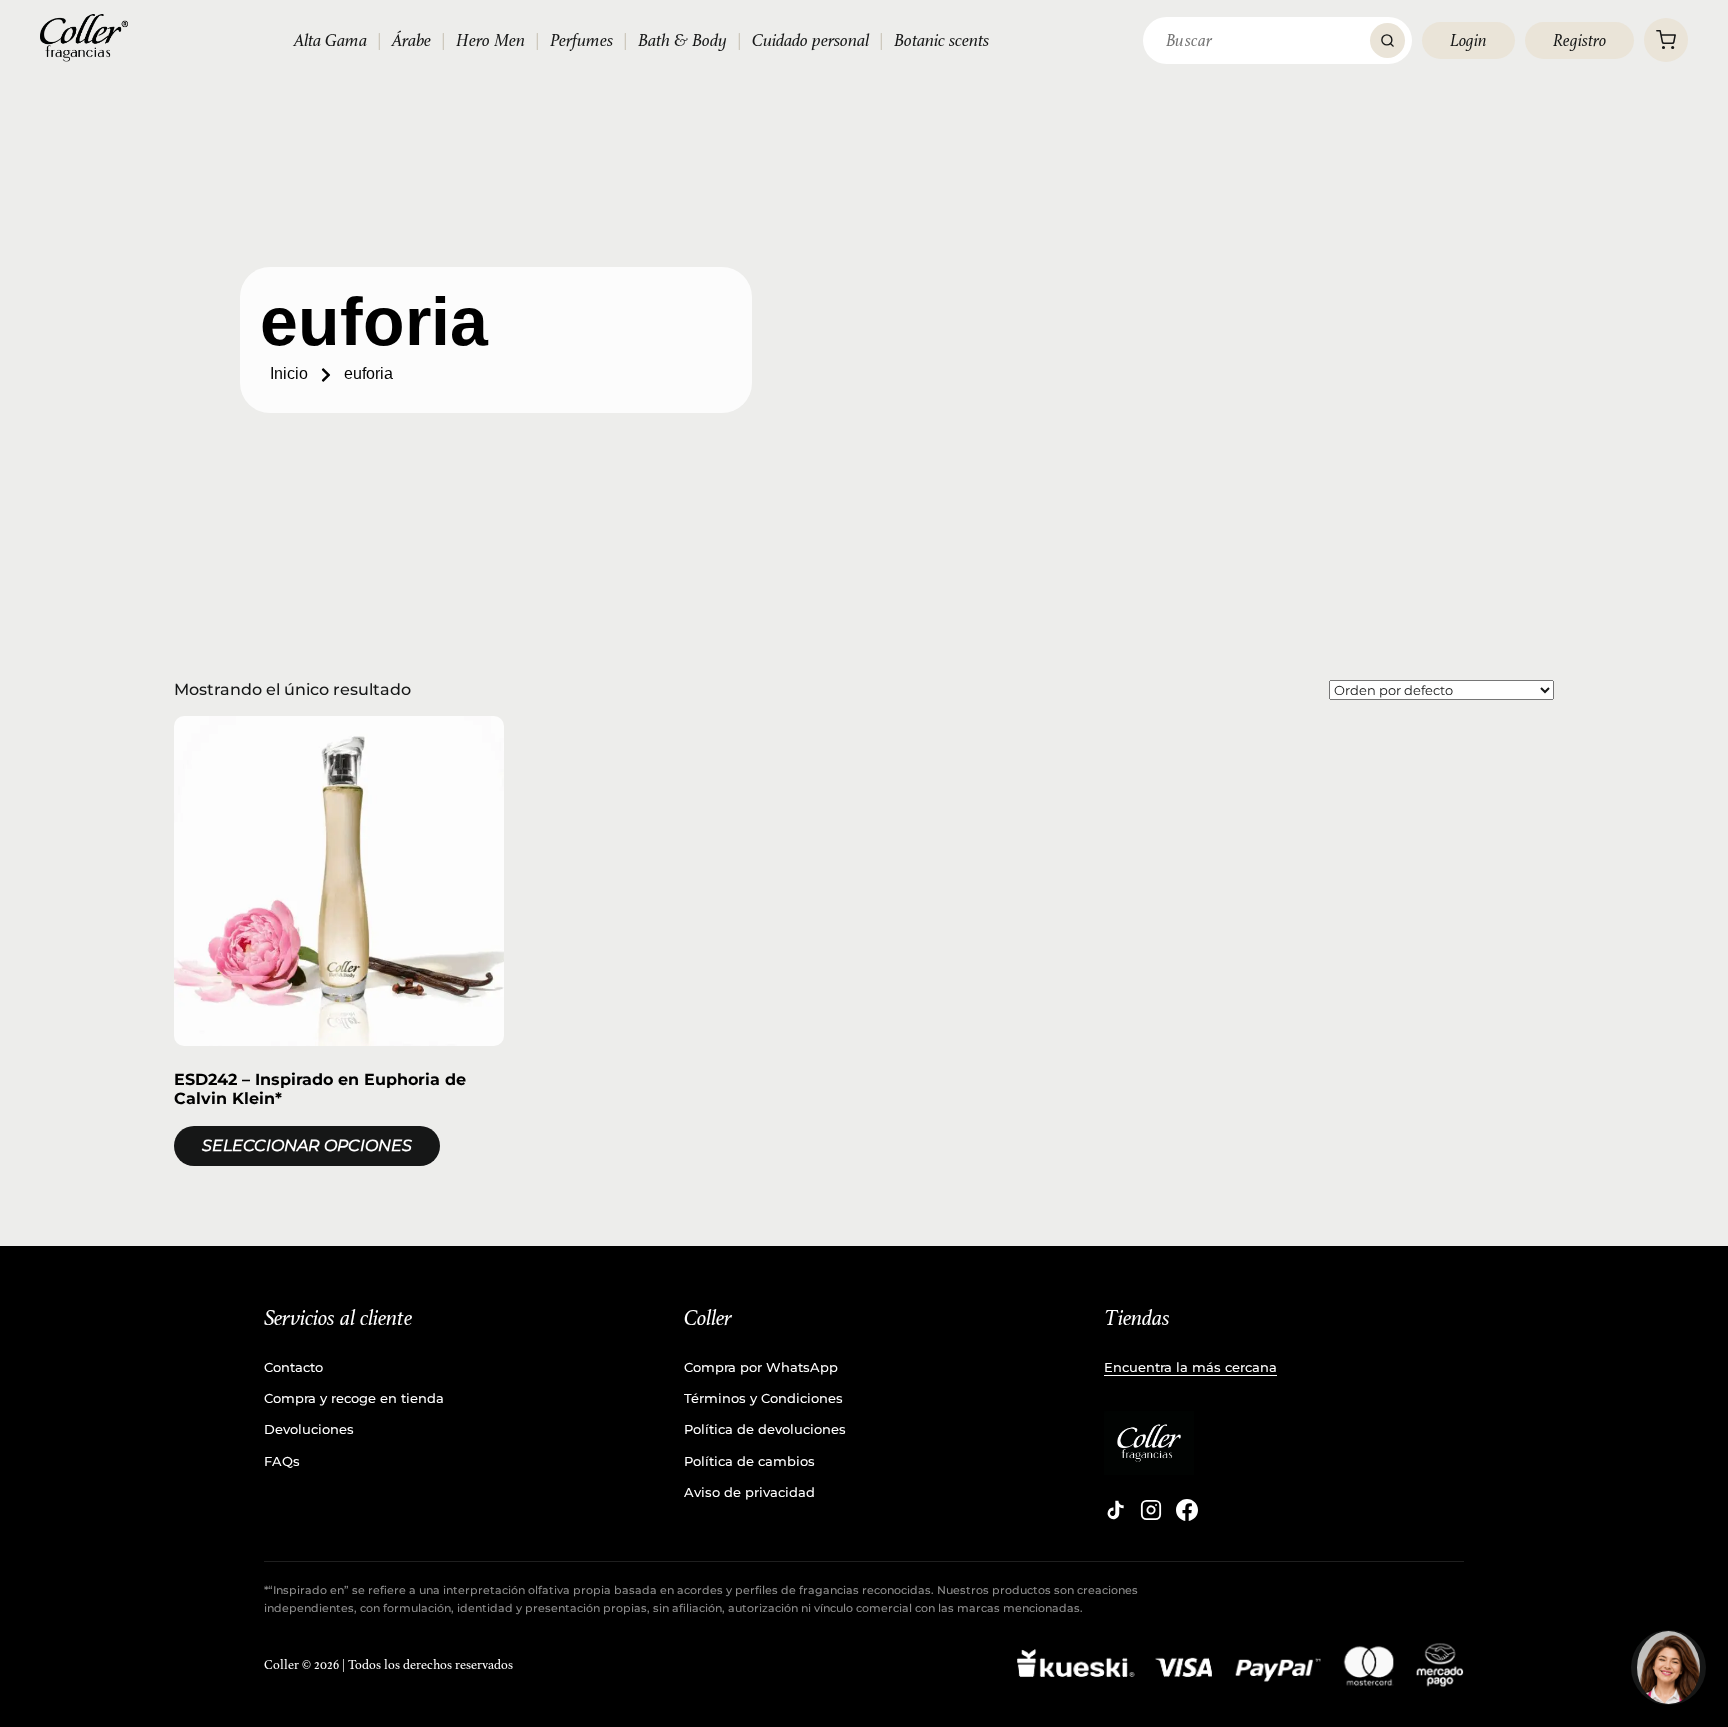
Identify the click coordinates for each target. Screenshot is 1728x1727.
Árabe (411, 40)
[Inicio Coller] (84, 38)
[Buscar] (1387, 40)
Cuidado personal (810, 40)
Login (1468, 40)
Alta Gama (330, 40)
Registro (1579, 40)
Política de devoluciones (765, 1429)
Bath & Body (682, 40)
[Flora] (1668, 1667)
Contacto (293, 1367)
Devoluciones (309, 1429)
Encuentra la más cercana (1190, 1367)
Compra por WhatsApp (761, 1367)
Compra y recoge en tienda (354, 1398)
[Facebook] (1187, 1510)
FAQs (282, 1461)
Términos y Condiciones (763, 1398)
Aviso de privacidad (749, 1492)
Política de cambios (749, 1461)
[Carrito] (1666, 40)
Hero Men (490, 40)
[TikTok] (1115, 1510)
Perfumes (581, 40)
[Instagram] (1151, 1510)
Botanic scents (941, 40)
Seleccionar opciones (307, 1145)
